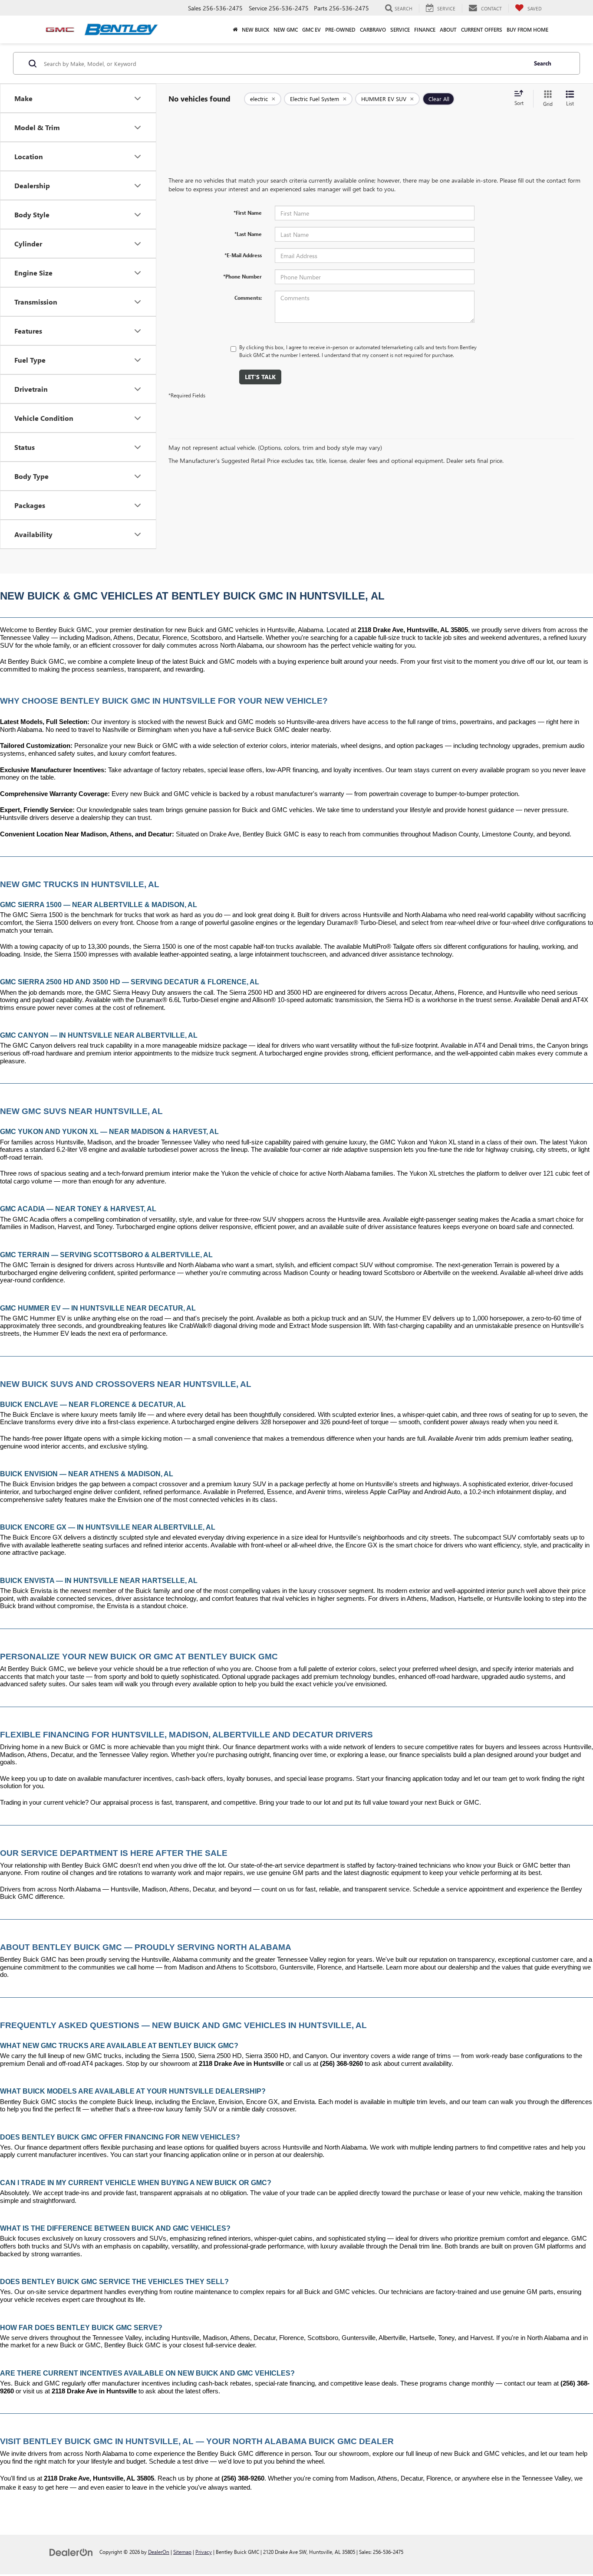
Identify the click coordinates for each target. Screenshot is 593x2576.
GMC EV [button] (311, 29)
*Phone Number (242, 276)
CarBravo (373, 29)
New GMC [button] (286, 29)
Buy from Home (527, 29)
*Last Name (248, 234)
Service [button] (400, 29)
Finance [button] (425, 29)
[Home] (235, 29)
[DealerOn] (71, 2551)
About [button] (448, 29)
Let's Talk (260, 377)
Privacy (204, 2552)
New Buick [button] (255, 29)
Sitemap (182, 2552)
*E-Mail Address (243, 255)
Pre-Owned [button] (340, 29)
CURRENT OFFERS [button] (482, 29)
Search (543, 63)
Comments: (248, 298)
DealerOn (159, 2552)
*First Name (248, 213)
